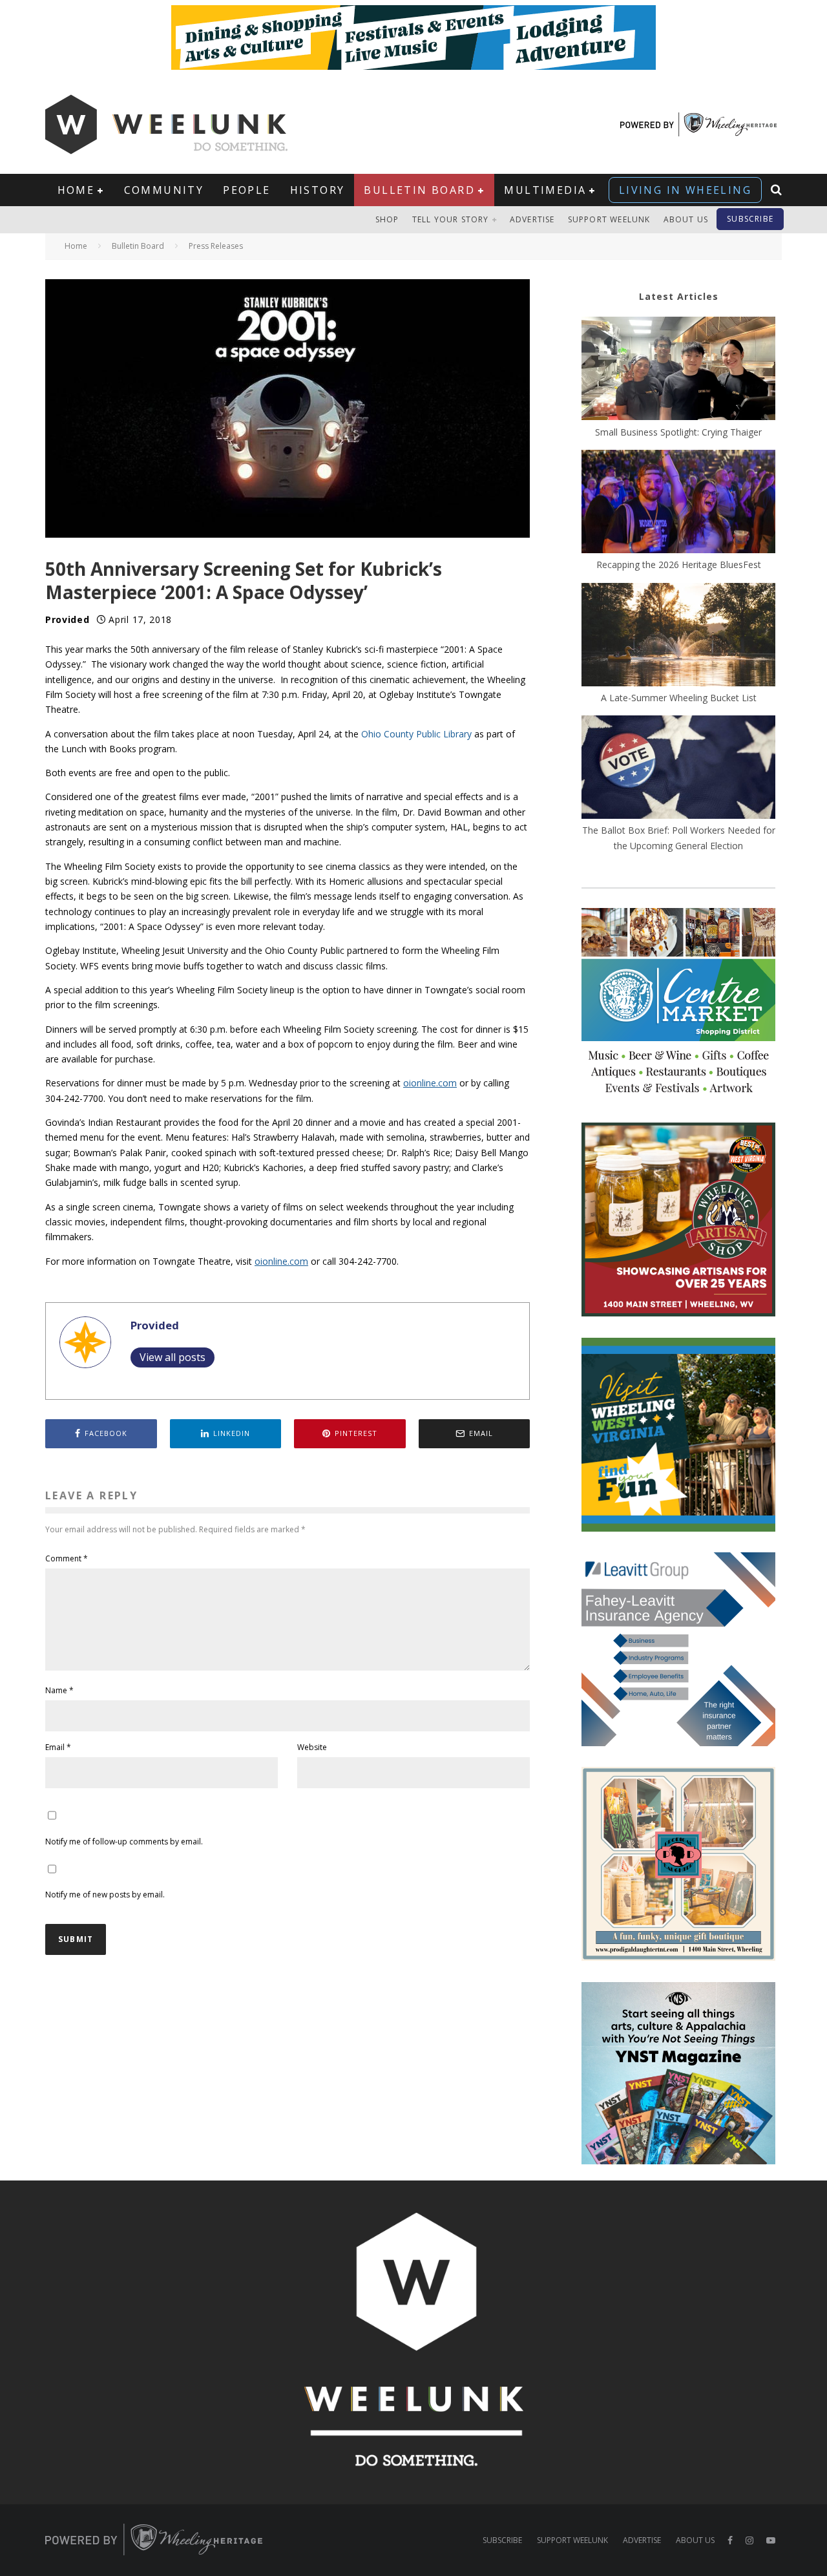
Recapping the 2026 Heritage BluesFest (679, 565)
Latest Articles (679, 296)
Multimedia (545, 190)
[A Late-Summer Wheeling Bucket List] (678, 637)
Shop (387, 219)
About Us (686, 219)
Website (312, 1747)
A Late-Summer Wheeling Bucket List (679, 698)
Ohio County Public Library (416, 734)
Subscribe (750, 219)
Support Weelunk (609, 219)
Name (59, 1690)
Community (164, 190)
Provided (68, 619)
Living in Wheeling (685, 190)
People (246, 190)
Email (58, 1747)
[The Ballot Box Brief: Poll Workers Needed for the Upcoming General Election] (678, 769)
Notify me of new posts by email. (105, 1895)
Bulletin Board (419, 190)
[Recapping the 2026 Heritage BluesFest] (678, 503)
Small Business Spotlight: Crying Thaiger (678, 432)
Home (76, 190)
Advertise (532, 219)
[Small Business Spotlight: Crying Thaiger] (678, 370)
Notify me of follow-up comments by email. (124, 1842)
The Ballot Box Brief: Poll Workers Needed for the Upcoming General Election (679, 838)
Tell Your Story (451, 219)
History (318, 190)
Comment (67, 1558)
